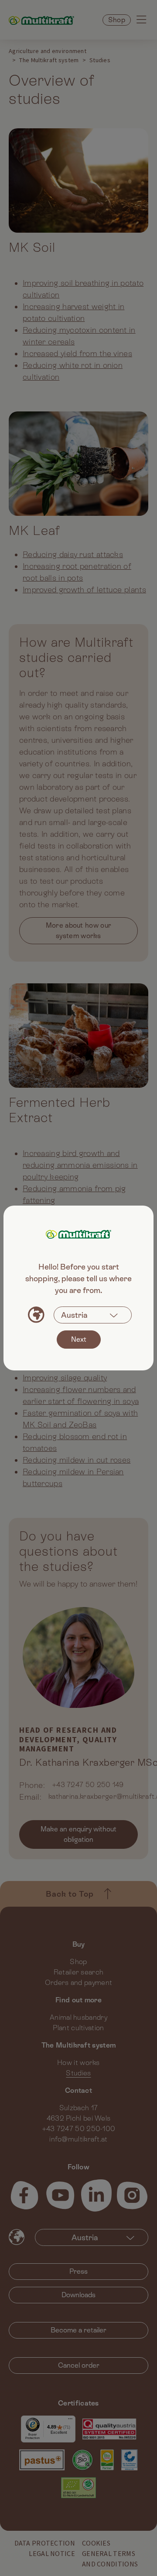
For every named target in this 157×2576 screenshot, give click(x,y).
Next (79, 1339)
